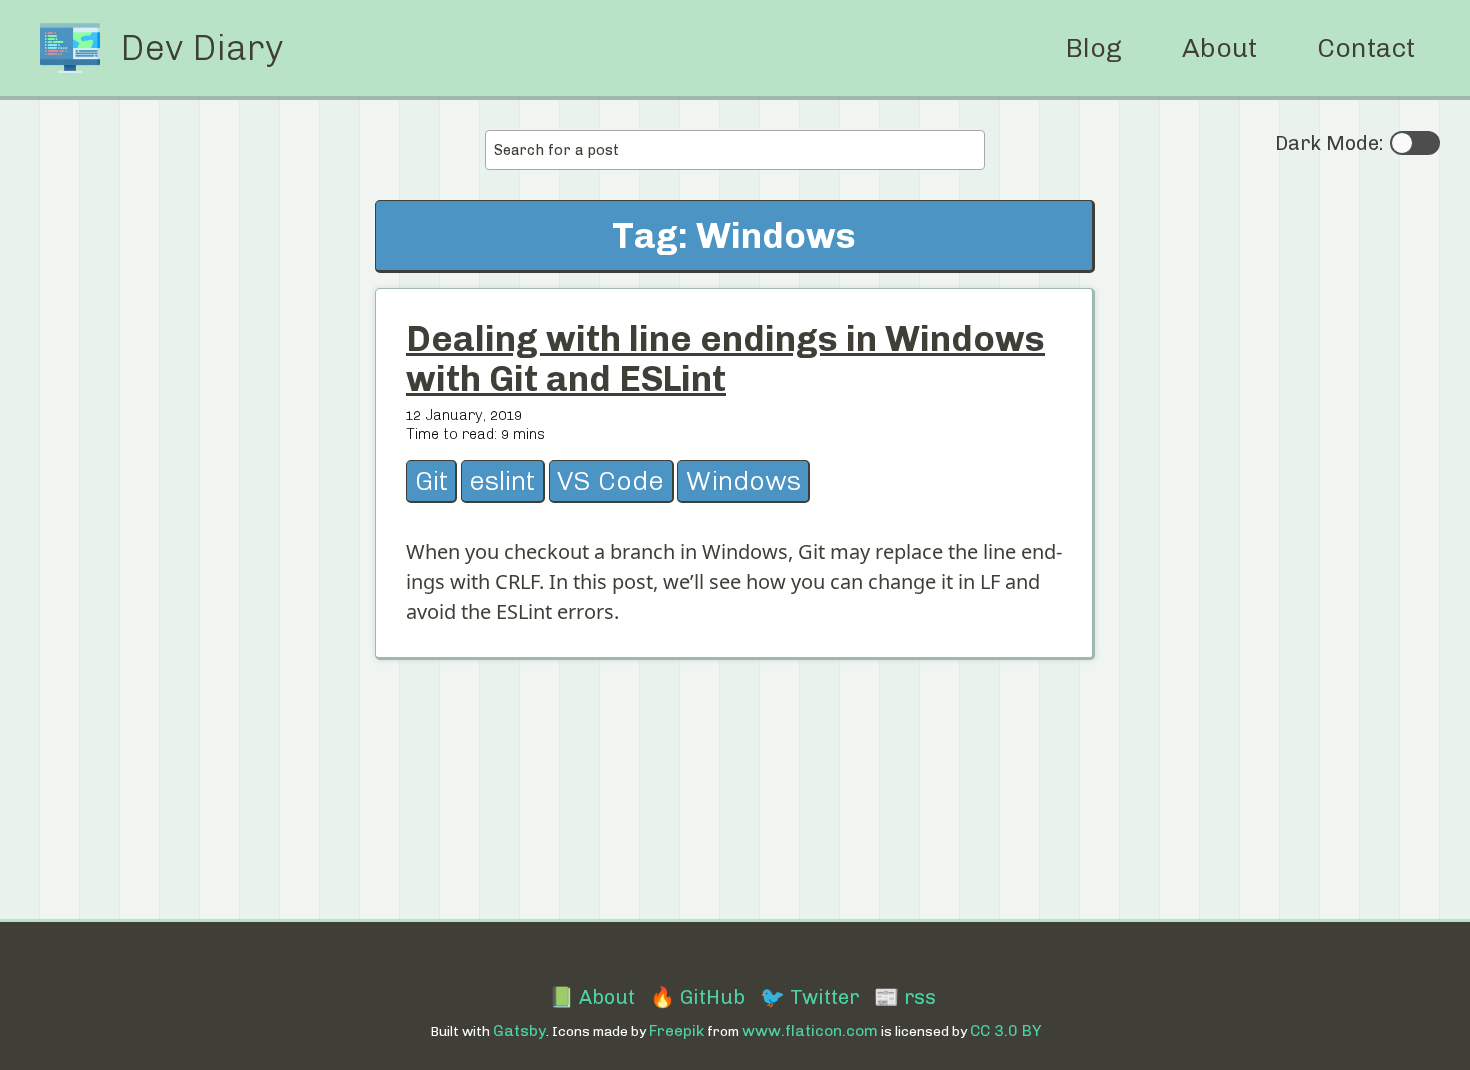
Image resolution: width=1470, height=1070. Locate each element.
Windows (743, 481)
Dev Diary (201, 48)
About (1219, 48)
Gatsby (519, 1030)
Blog (1093, 48)
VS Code (610, 481)
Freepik (676, 1030)
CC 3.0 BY (1005, 1030)
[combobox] (735, 150)
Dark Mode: (1329, 143)
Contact (1366, 48)
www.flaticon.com (810, 1030)
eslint (502, 481)
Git (431, 481)
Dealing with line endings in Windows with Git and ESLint (725, 358)
